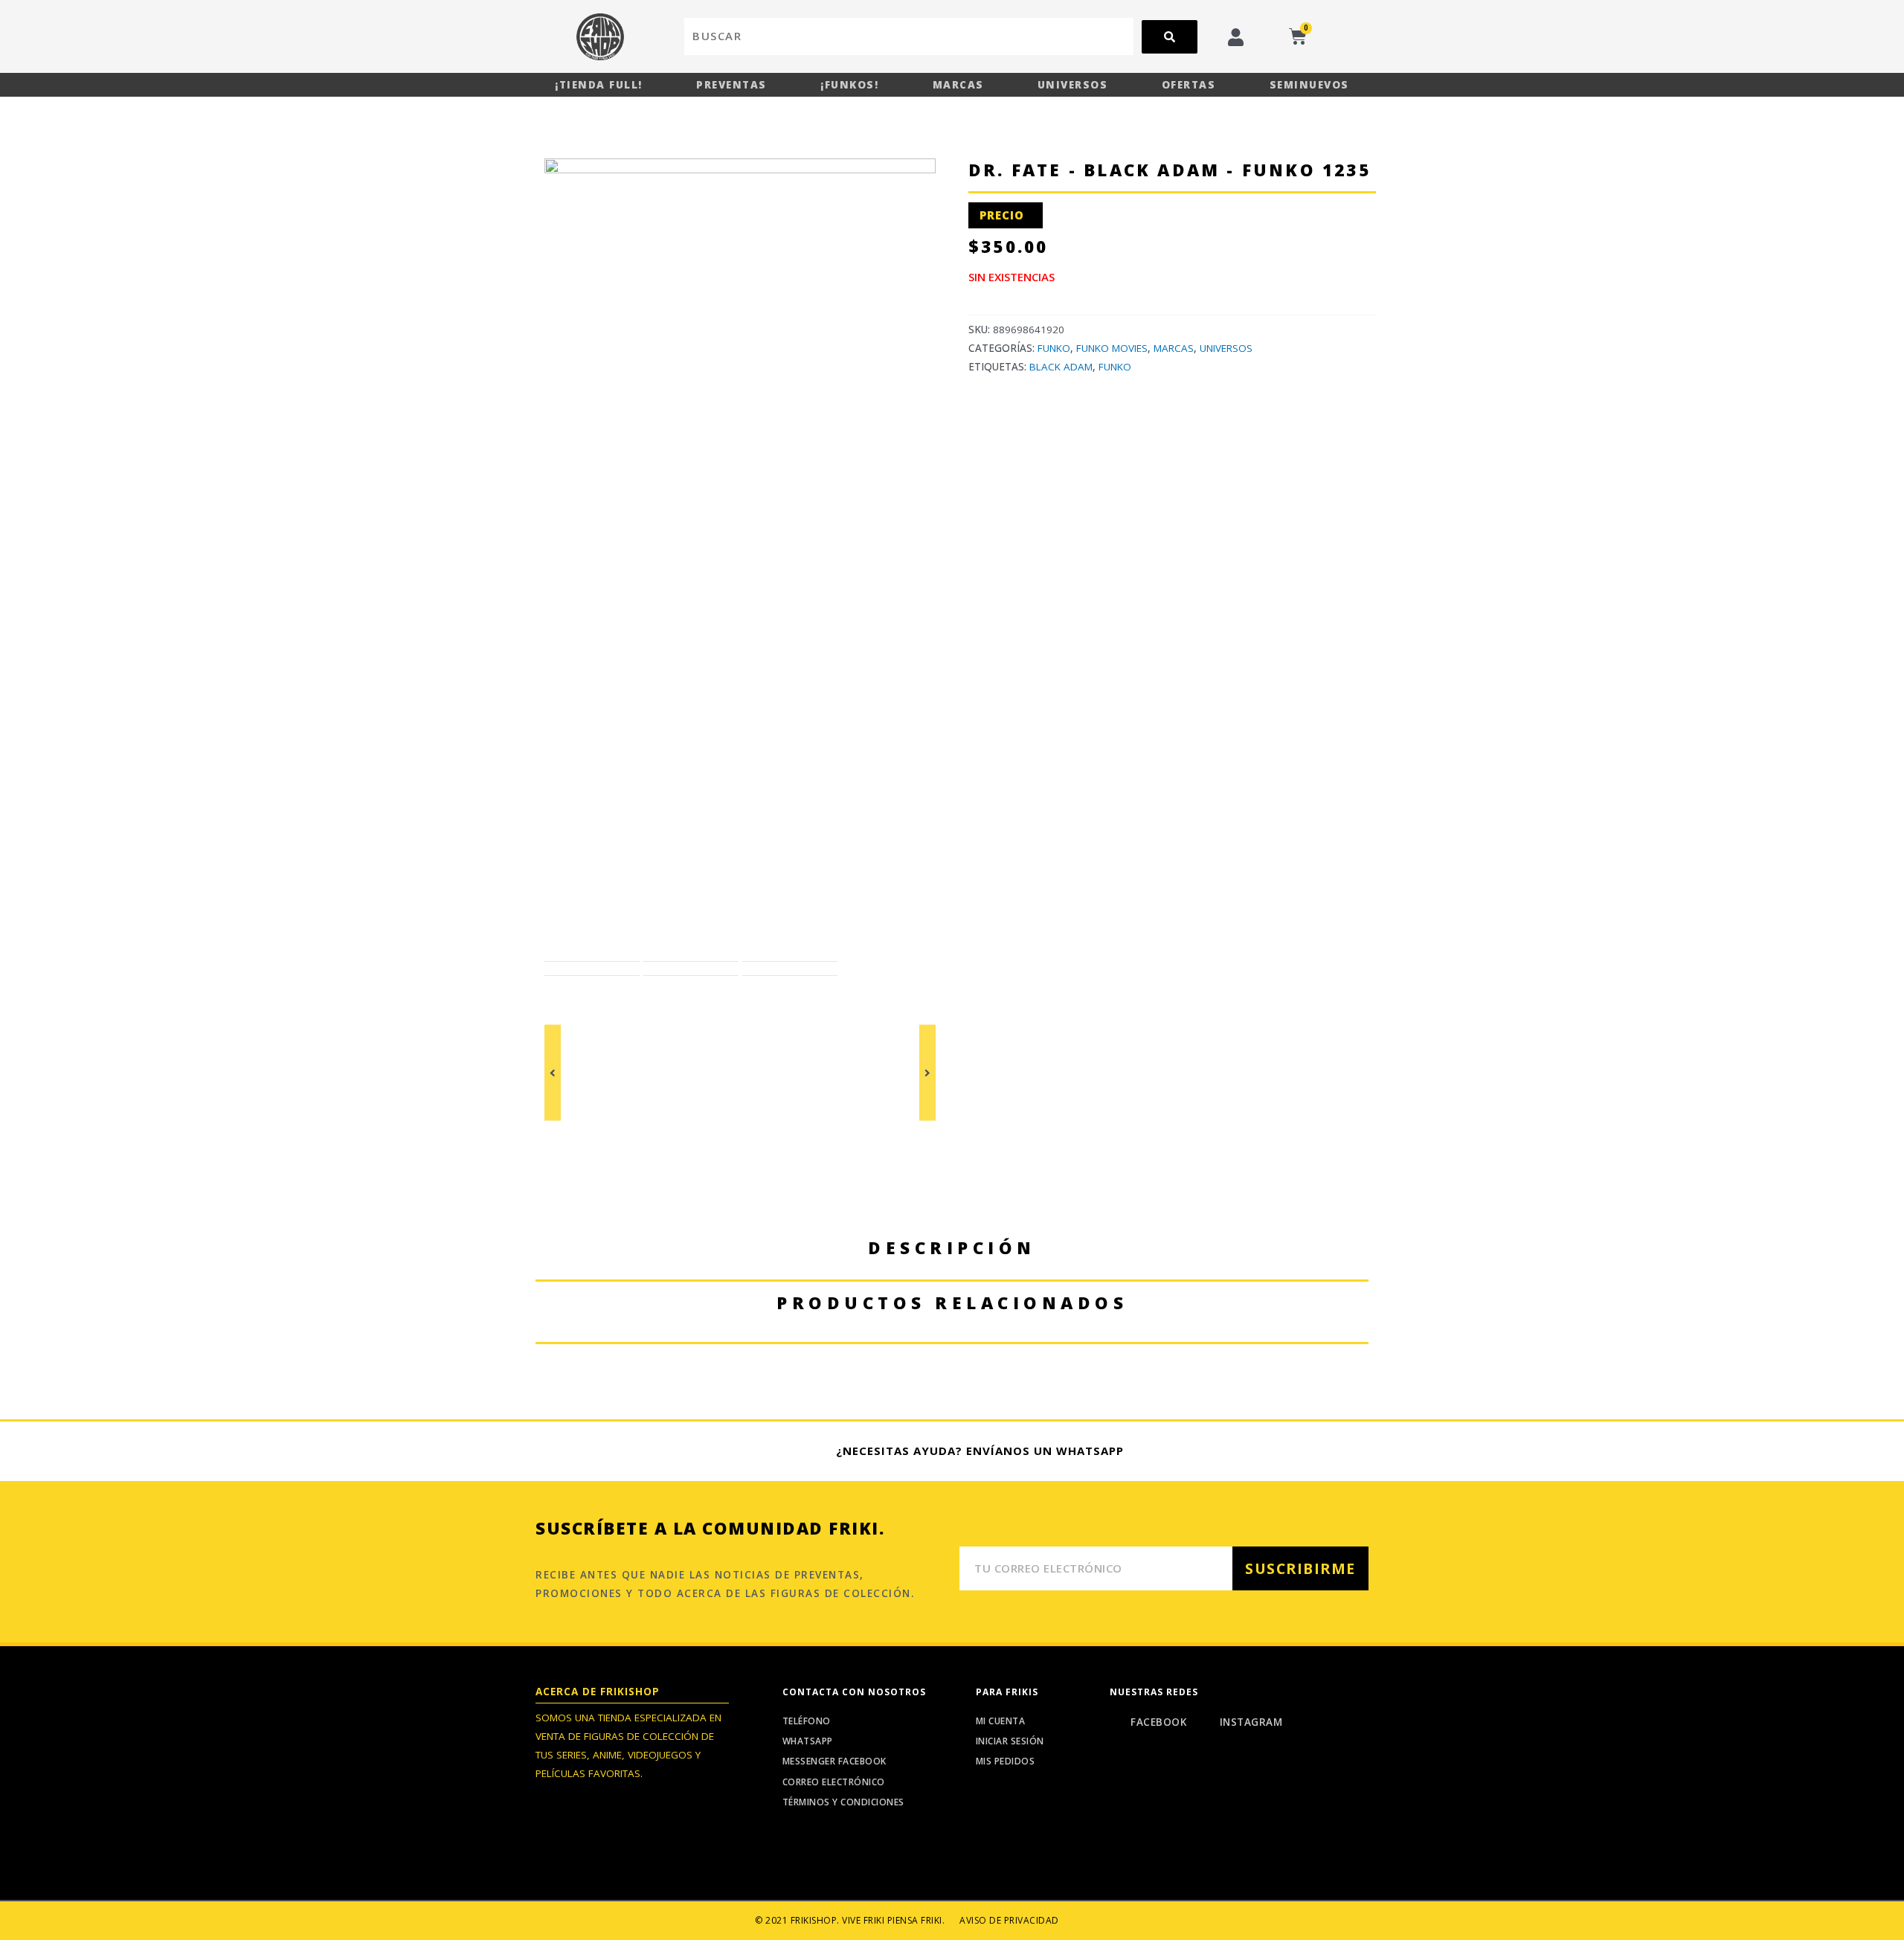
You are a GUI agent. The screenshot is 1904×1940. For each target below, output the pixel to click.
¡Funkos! (849, 85)
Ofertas (1189, 85)
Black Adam (1061, 367)
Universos (1073, 85)
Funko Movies (1112, 348)
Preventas (731, 85)
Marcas (958, 85)
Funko (1054, 348)
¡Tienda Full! (599, 85)
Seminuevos (1309, 85)
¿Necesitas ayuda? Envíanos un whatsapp (980, 1451)
